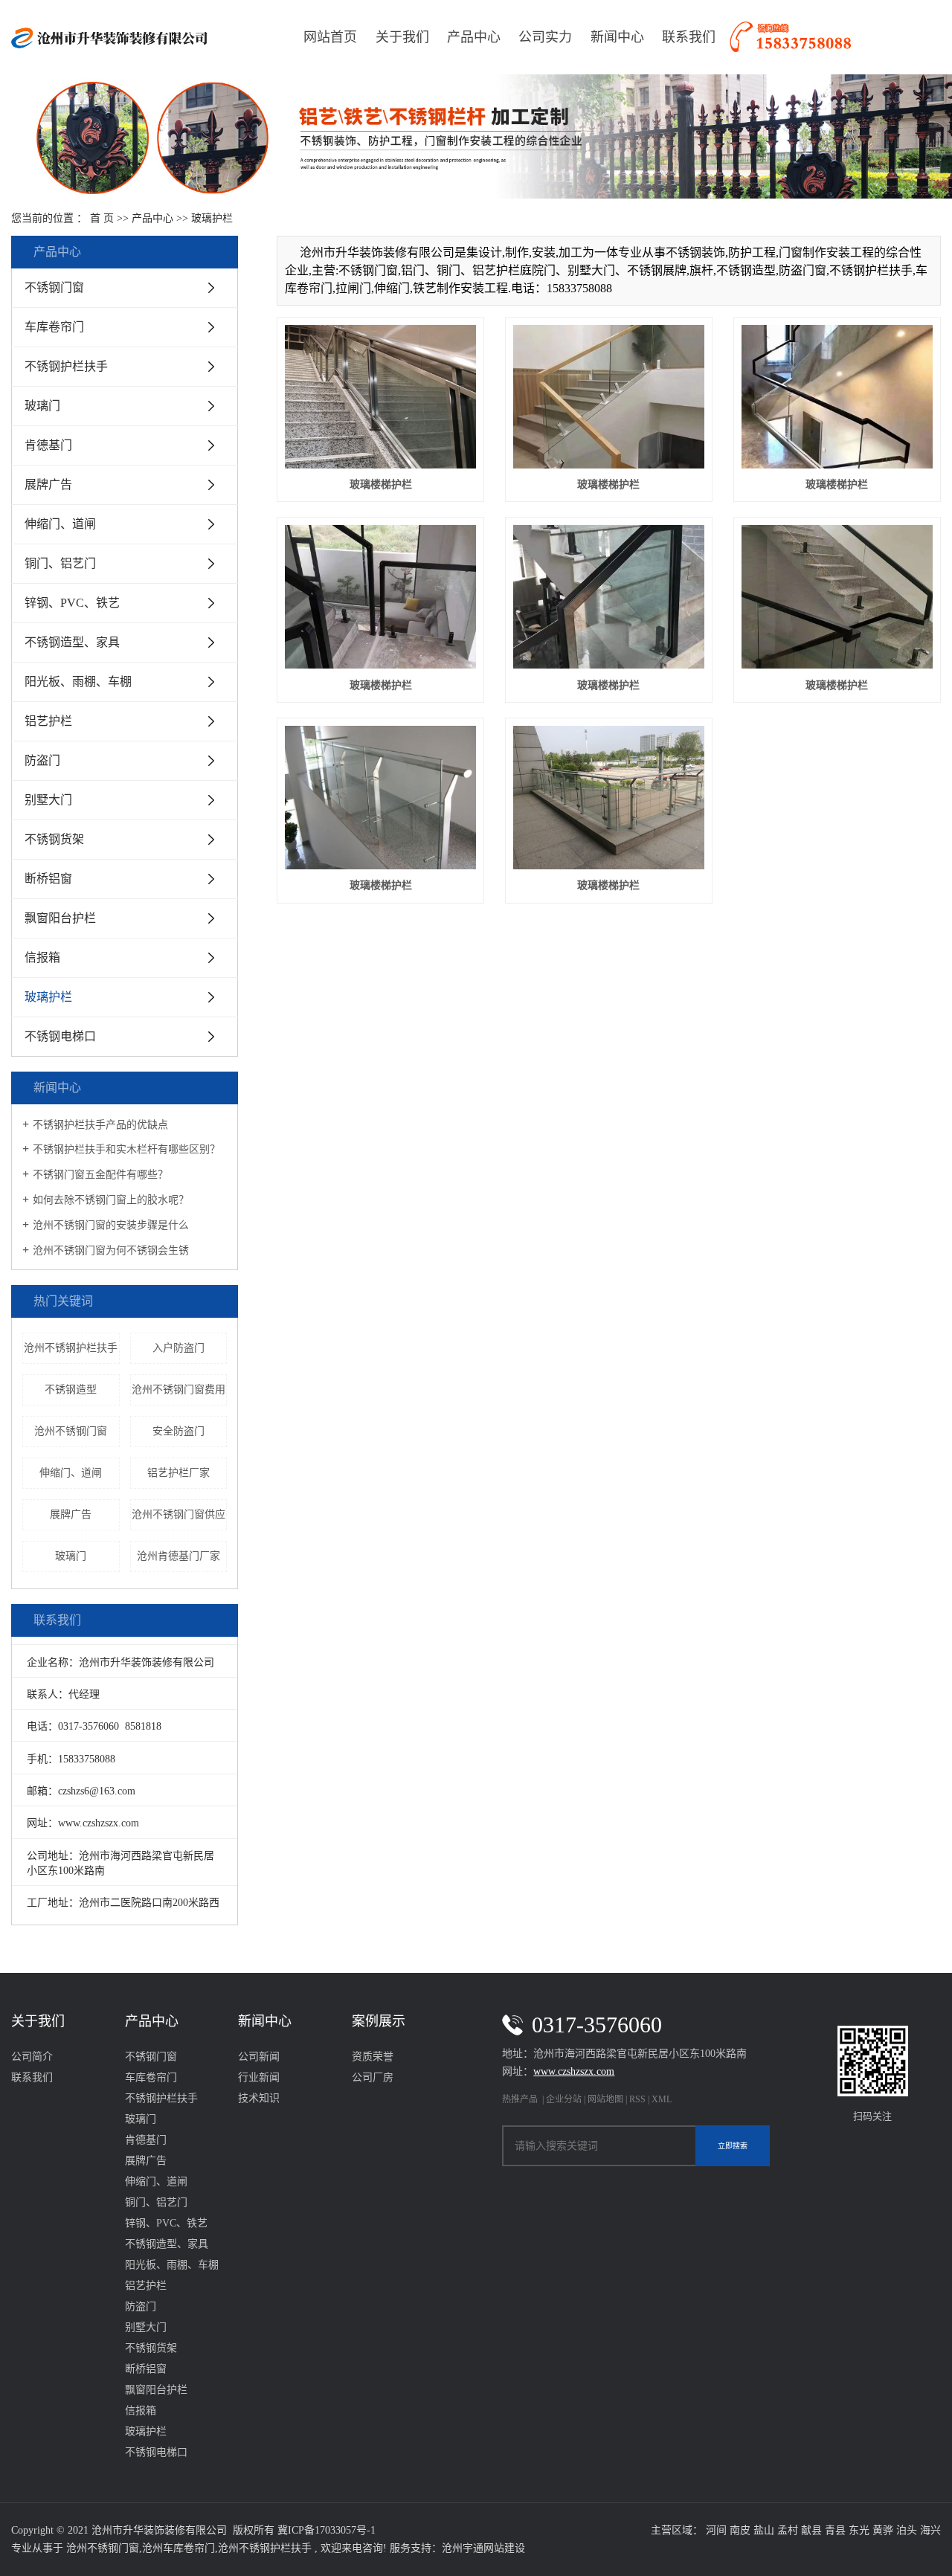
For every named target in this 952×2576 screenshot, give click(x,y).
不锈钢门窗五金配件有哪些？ (100, 1175)
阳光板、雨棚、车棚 (78, 682)
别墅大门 (48, 800)
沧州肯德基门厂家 (178, 1556)
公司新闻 (259, 2057)
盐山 (764, 2530)
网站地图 (607, 2099)
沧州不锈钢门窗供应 (178, 1514)
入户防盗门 (178, 1348)
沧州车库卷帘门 (178, 2548)
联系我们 (689, 37)
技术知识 (259, 2098)
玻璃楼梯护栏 (381, 484)
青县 (835, 2530)
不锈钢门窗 (54, 287)
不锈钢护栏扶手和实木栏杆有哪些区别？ (126, 1149)
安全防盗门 (178, 1431)
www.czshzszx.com (99, 1823)
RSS (637, 2099)
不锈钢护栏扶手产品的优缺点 (100, 1125)
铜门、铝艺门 (60, 563)
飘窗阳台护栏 (60, 918)
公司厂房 (373, 2077)
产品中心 (474, 37)
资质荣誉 (373, 2057)
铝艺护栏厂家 (178, 1473)
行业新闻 (259, 2077)
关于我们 (402, 37)
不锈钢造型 (71, 1390)
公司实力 (545, 37)
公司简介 (32, 2057)
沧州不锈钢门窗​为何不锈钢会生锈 (111, 1250)
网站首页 (330, 37)
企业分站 (564, 2099)
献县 (811, 2530)
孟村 (788, 2530)
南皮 (740, 2530)
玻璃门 (42, 406)
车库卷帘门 (54, 327)
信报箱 (42, 957)
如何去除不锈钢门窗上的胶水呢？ (111, 1200)
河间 (716, 2530)
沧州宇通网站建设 (483, 2548)
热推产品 (520, 2099)
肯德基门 (48, 445)
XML (662, 2099)
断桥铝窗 (48, 879)
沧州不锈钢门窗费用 (178, 1390)
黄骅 (883, 2530)
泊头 (907, 2530)
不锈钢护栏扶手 (66, 366)
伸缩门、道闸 (60, 524)
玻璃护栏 (212, 218)
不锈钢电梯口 (60, 1036)
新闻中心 (617, 37)
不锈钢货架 (54, 839)
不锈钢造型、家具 (72, 642)
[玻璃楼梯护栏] (380, 397)
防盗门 (42, 760)
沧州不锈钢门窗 (71, 1431)
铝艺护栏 (48, 721)
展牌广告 (48, 484)
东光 (859, 2530)
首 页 (102, 218)
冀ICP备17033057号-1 (327, 2530)
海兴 (930, 2530)
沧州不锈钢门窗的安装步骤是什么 (111, 1225)
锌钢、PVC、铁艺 (72, 603)
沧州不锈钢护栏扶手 (71, 1348)
